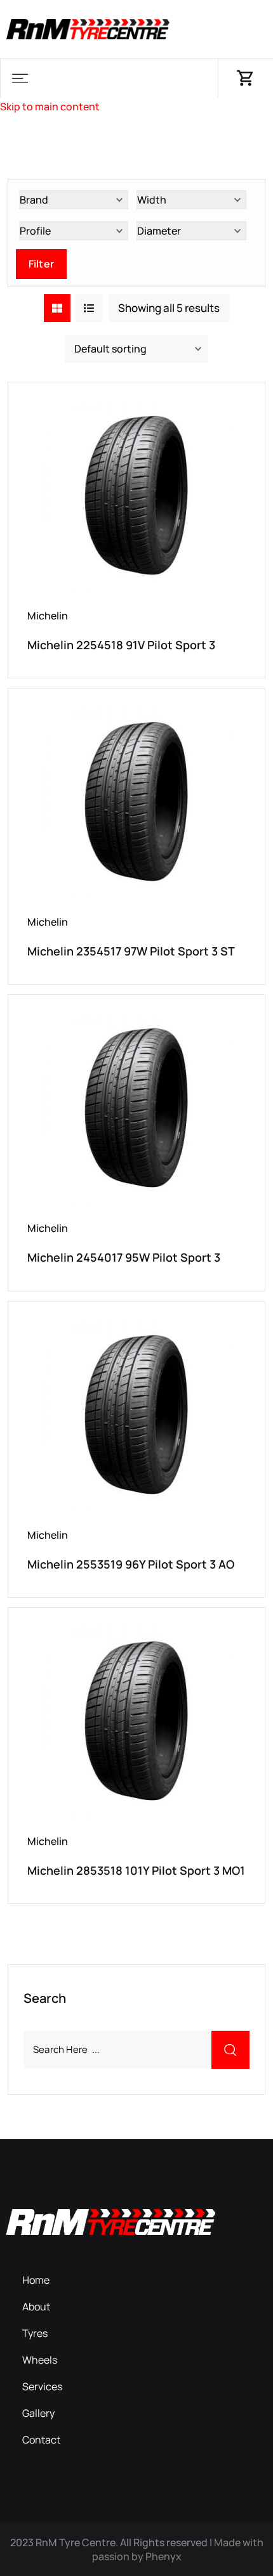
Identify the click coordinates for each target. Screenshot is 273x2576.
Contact (41, 2440)
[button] (20, 78)
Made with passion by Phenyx (178, 2549)
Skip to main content (50, 107)
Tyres (35, 2333)
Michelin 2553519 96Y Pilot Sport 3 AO (131, 1564)
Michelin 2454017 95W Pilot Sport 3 (124, 1257)
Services (42, 2386)
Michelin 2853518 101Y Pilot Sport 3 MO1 (136, 1870)
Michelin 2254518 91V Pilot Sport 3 (121, 645)
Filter (41, 264)
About (36, 2307)
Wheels (40, 2360)
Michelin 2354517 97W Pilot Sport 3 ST (131, 951)
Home (36, 2280)
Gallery (38, 2413)
